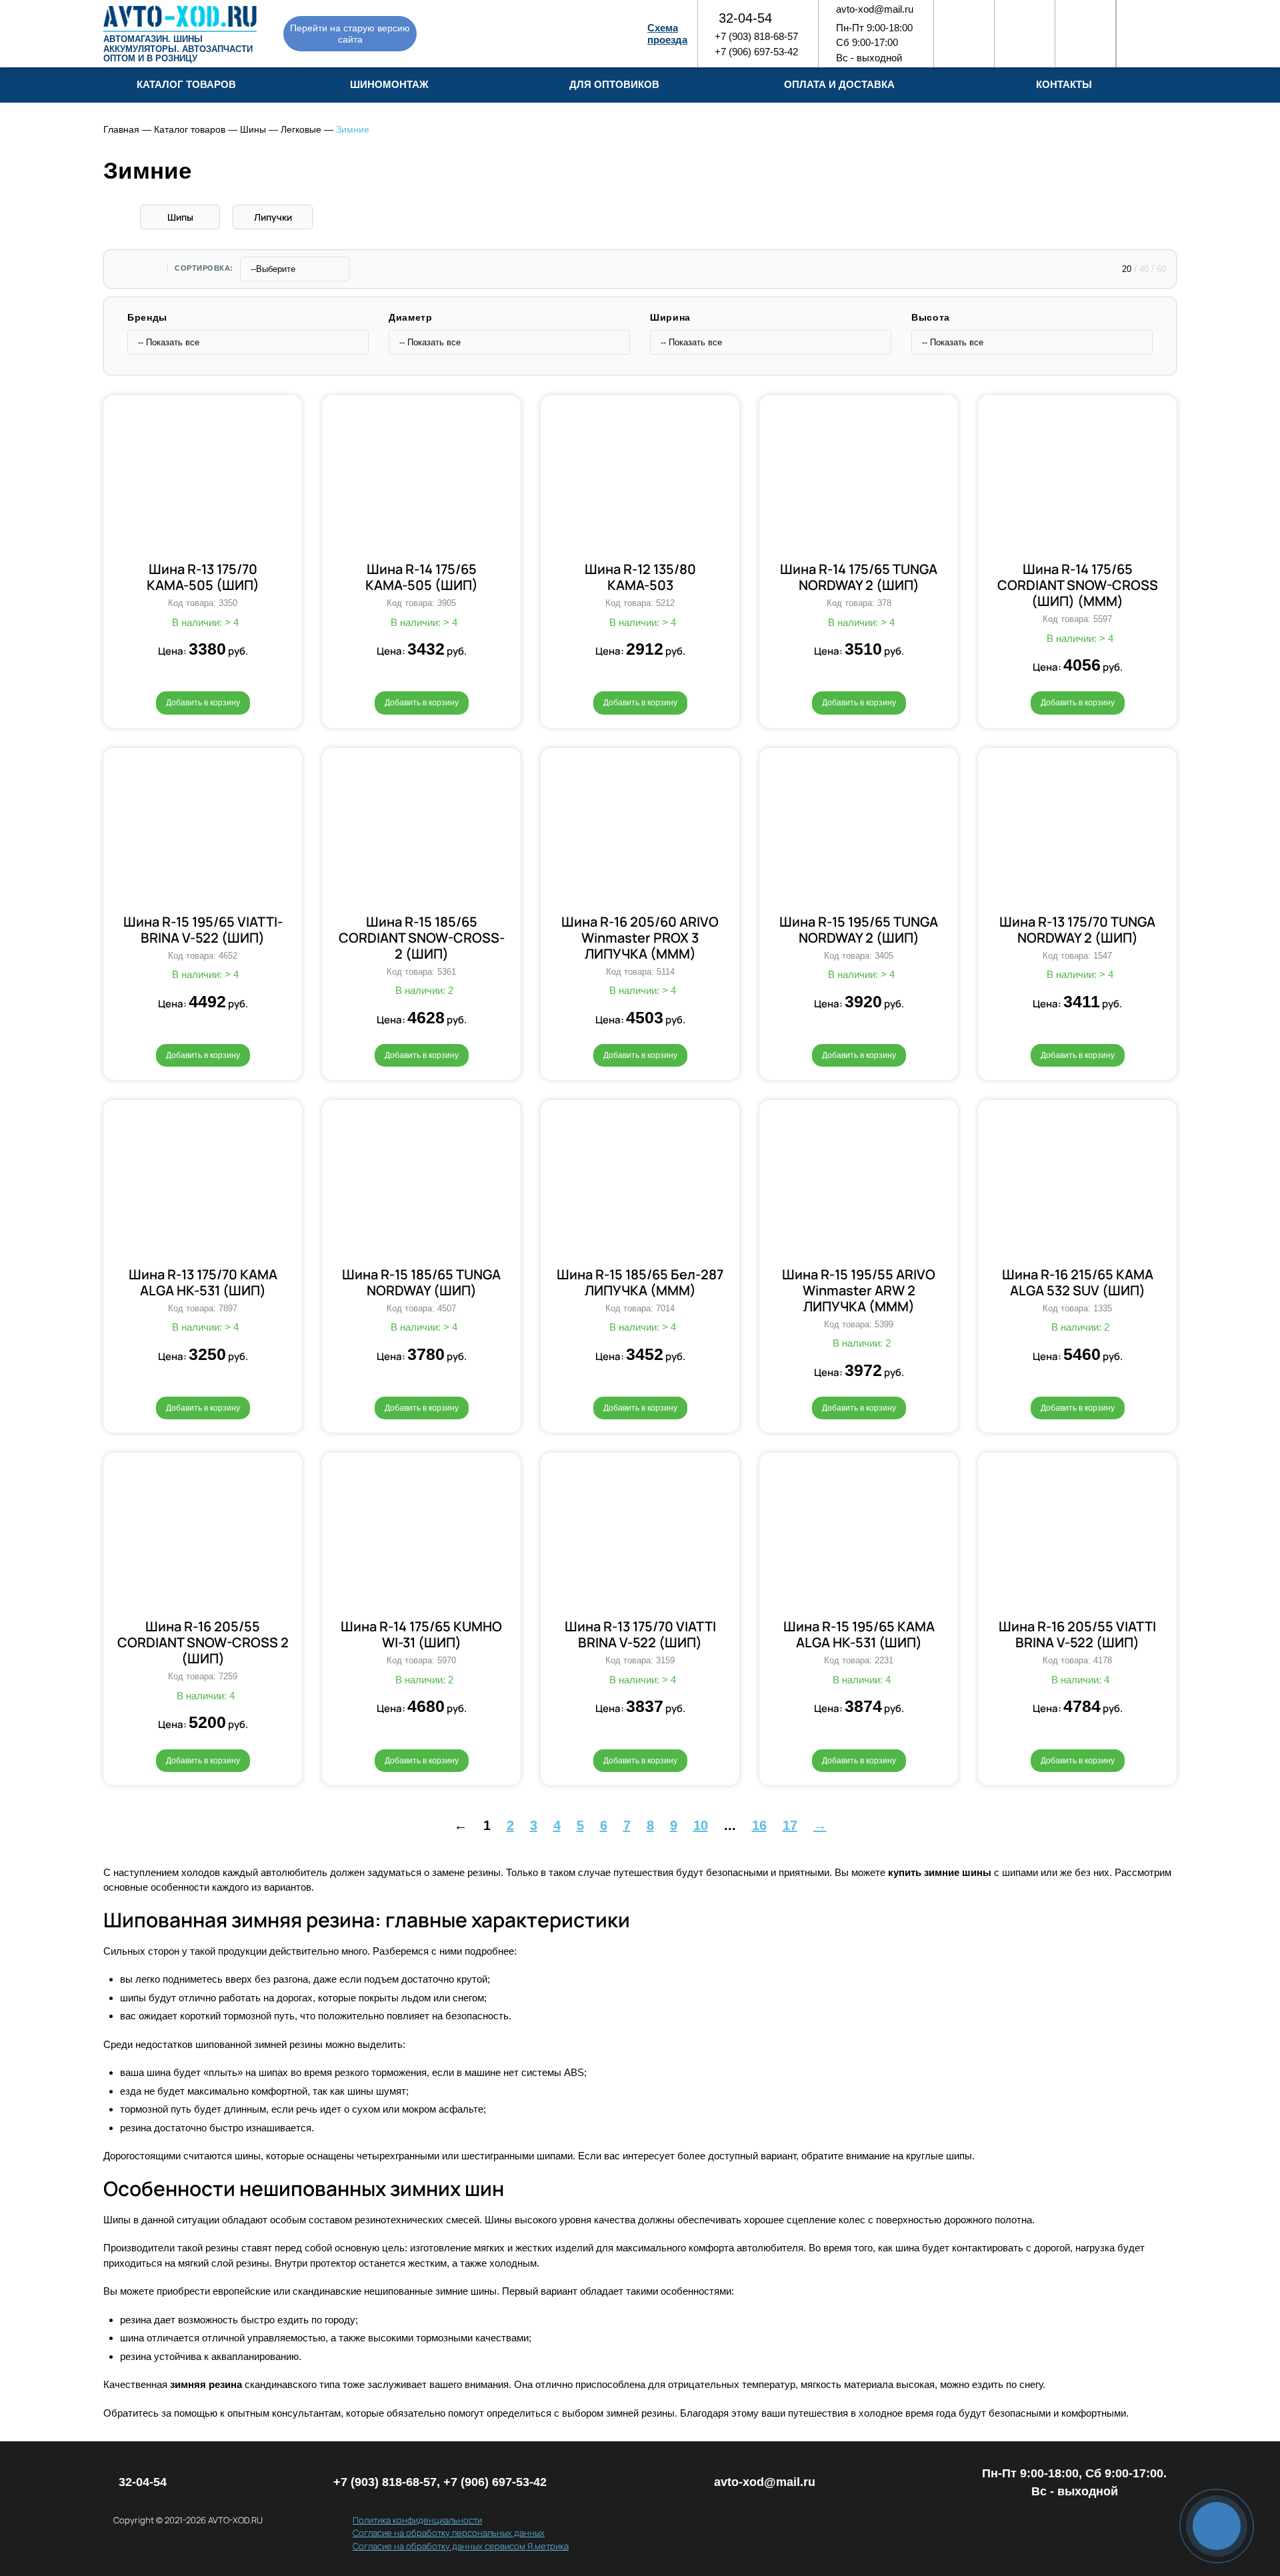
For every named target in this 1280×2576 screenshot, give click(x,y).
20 (1127, 269)
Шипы (180, 217)
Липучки (273, 217)
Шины (253, 129)
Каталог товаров (190, 129)
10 (701, 1825)
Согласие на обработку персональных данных (449, 2533)
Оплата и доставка (839, 84)
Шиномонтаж (389, 84)
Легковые (301, 129)
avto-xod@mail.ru (875, 9)
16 (759, 1825)
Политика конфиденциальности (417, 2520)
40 (1144, 269)
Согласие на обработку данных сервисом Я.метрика (461, 2546)
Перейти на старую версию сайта (350, 34)
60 (1161, 269)
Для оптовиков (614, 84)
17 (790, 1825)
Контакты (1064, 84)
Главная (121, 129)
